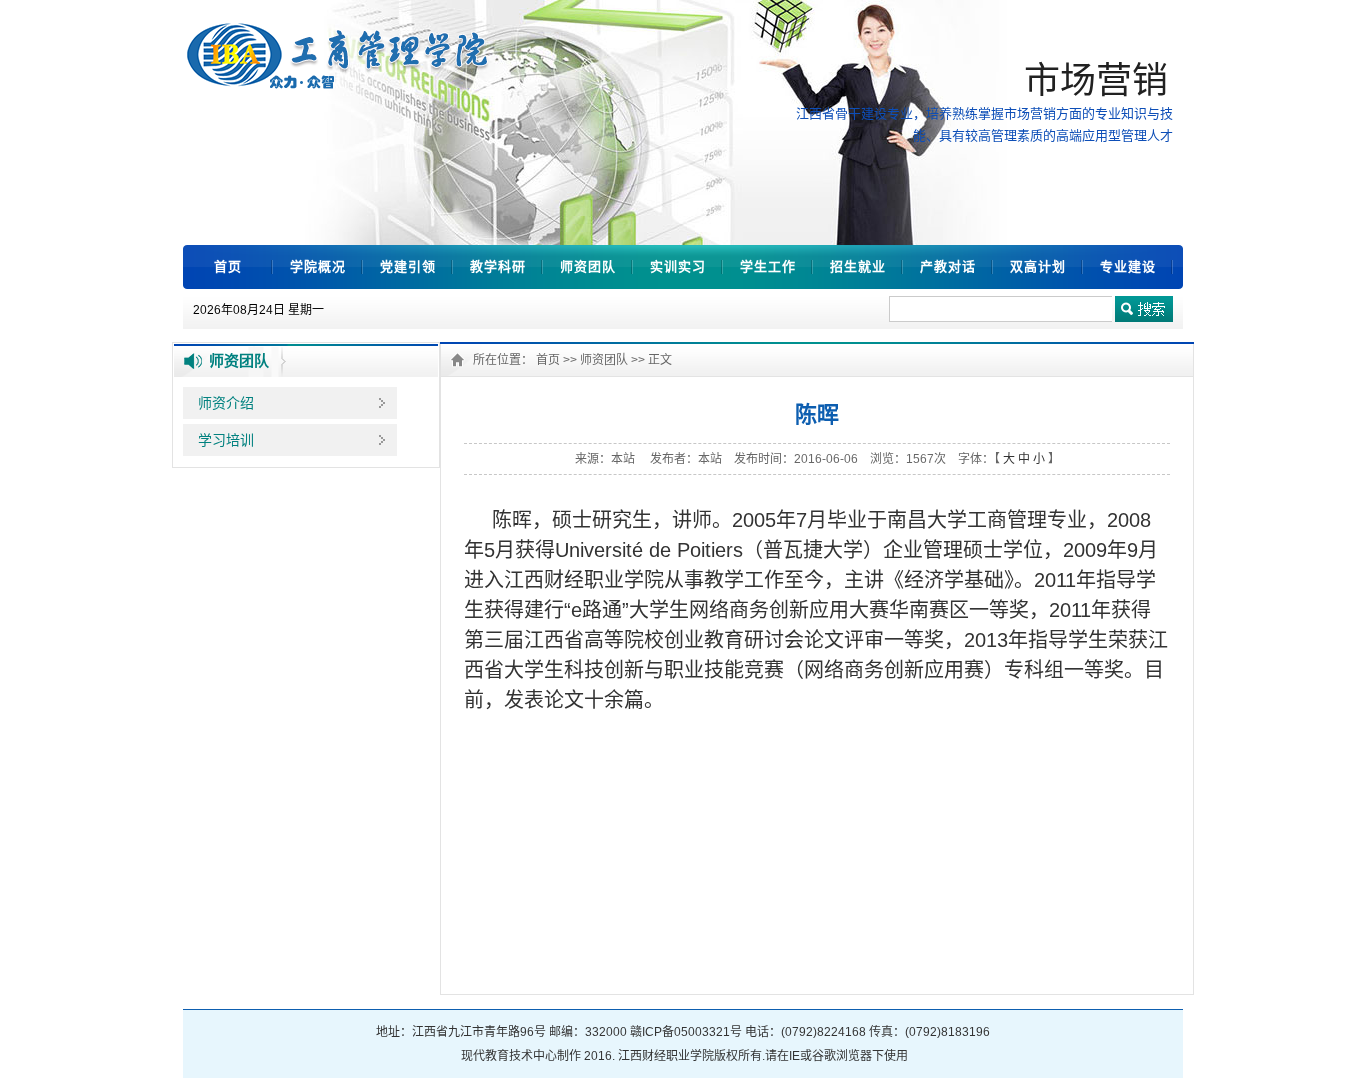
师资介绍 (226, 403)
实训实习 (678, 266)
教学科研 (498, 266)
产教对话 (948, 266)
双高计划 (1038, 266)
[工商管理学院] (340, 84)
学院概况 (318, 266)
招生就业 (858, 266)
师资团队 (588, 266)
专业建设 (1128, 266)
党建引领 (408, 266)
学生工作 (768, 266)
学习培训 (226, 440)
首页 (228, 266)
